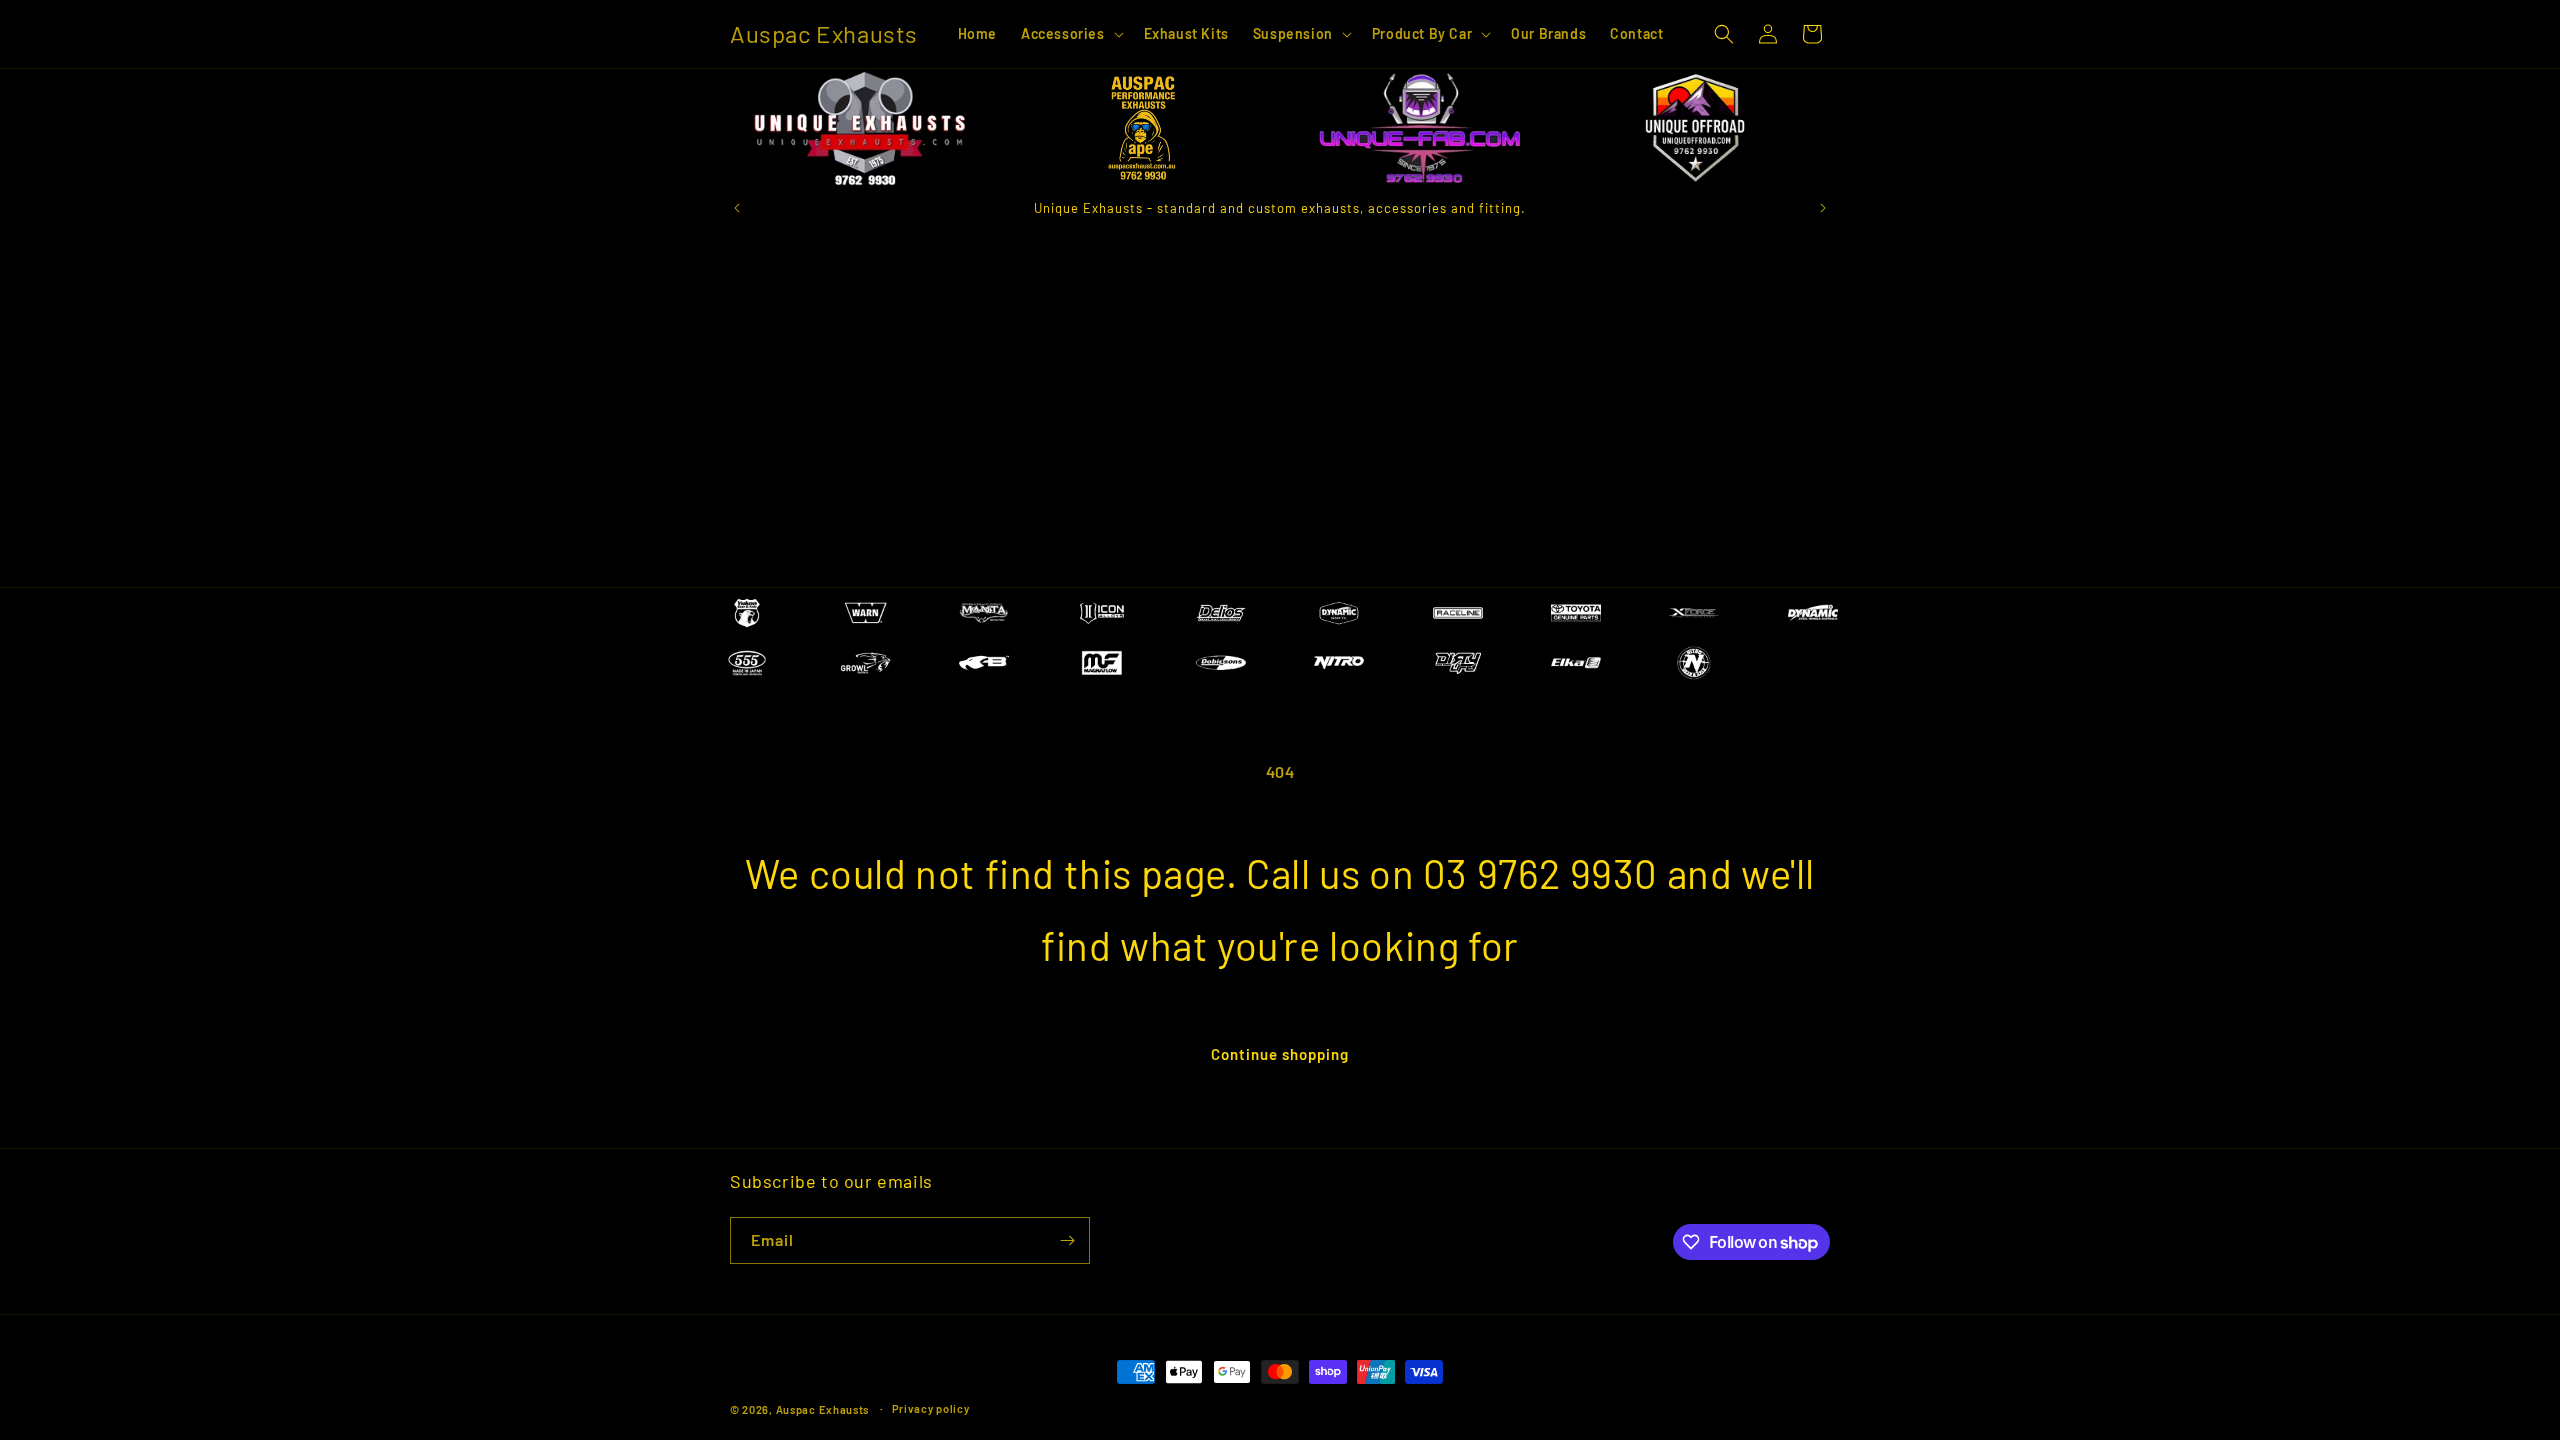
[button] (1070, 34)
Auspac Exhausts (823, 1409)
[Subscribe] (1067, 1240)
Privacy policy (931, 1408)
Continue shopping (1280, 1054)
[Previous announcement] (737, 208)
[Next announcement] (1823, 208)
